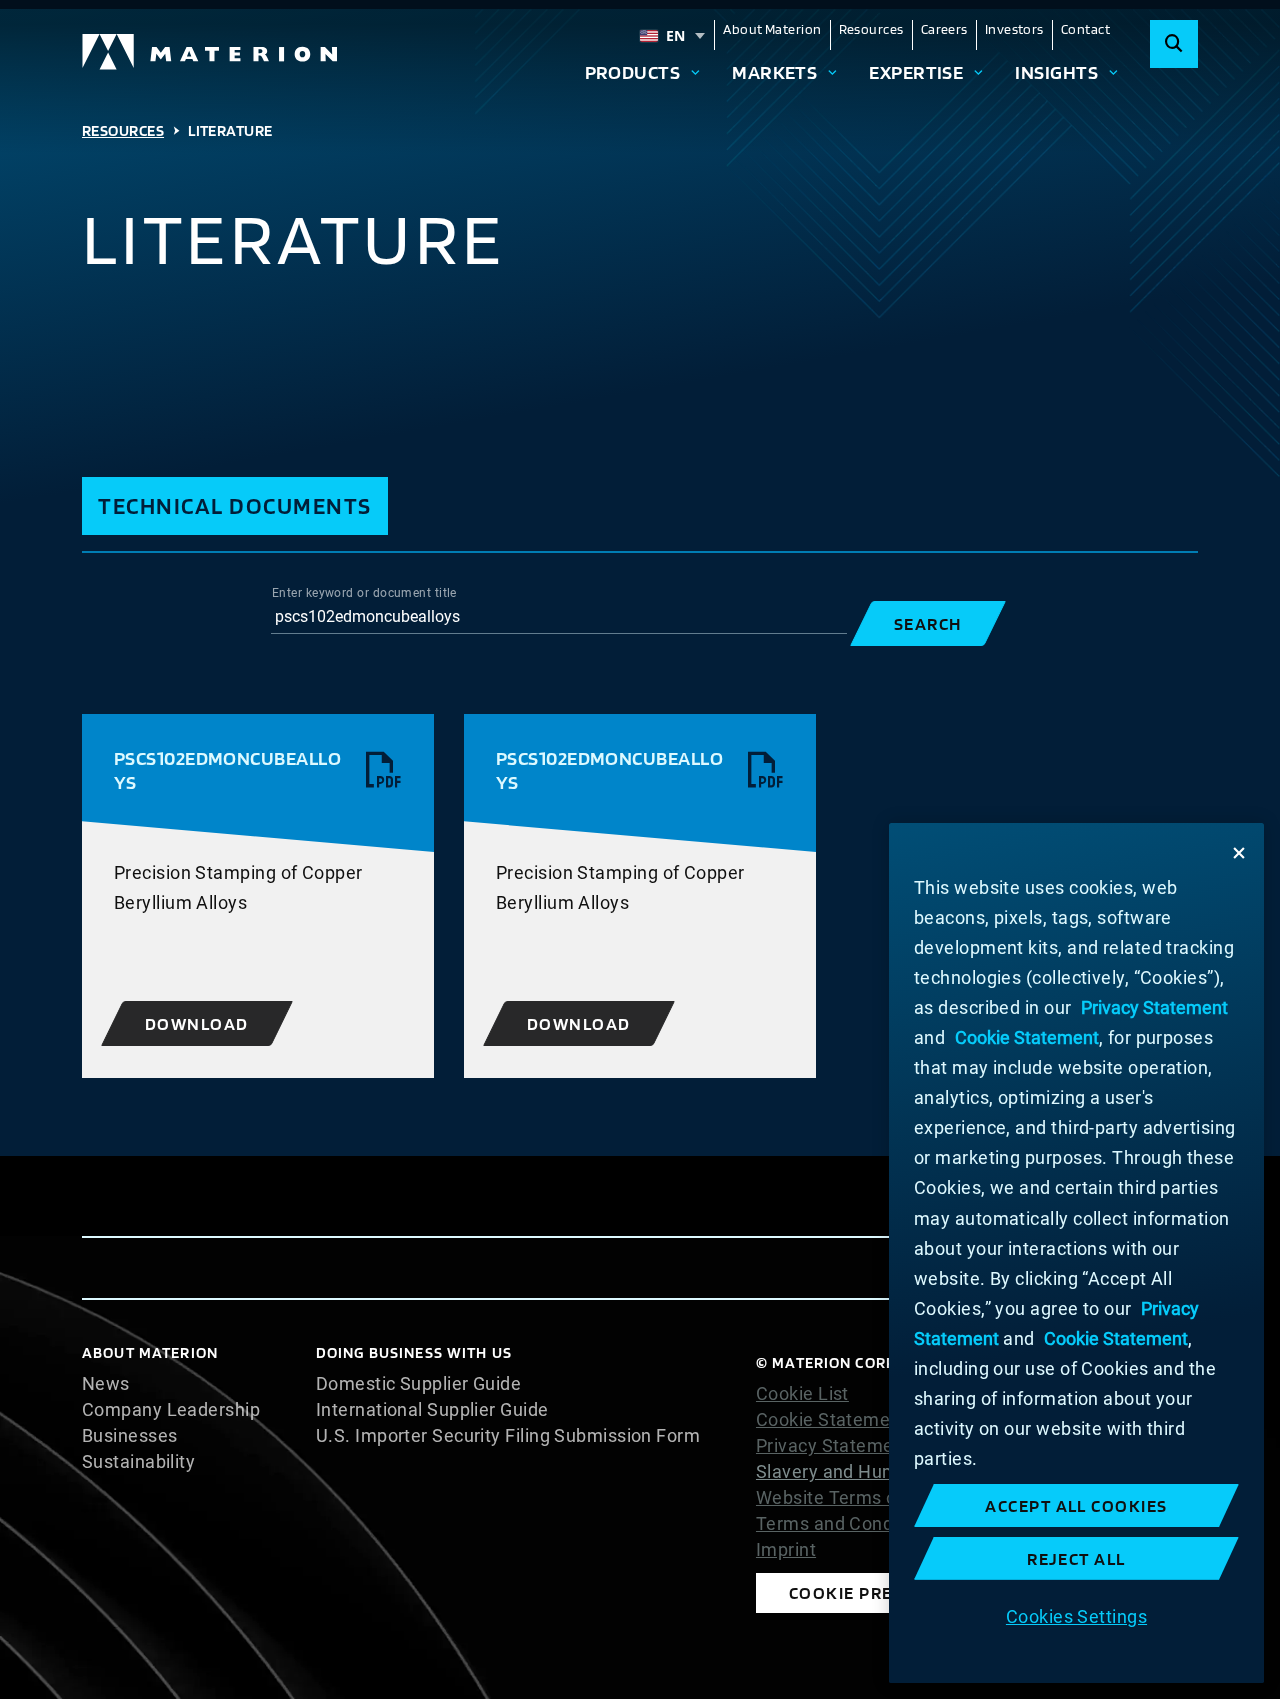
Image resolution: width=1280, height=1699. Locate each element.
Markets (774, 72)
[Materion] (211, 52)
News (106, 1384)
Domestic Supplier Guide (418, 1384)
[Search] (1174, 44)
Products (633, 72)
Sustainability (138, 1462)
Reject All (1076, 1558)
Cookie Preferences (885, 1592)
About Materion (772, 29)
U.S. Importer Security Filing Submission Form (508, 1436)
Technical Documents (235, 505)
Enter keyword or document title (364, 593)
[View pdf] (384, 771)
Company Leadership (171, 1410)
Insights (1056, 72)
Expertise (916, 72)
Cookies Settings (1076, 1615)
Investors (1014, 29)
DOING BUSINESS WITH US (414, 1352)
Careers (944, 29)
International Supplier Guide (432, 1410)
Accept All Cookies (1076, 1505)
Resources (871, 29)
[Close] (1239, 853)
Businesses (130, 1436)
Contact (1085, 29)
